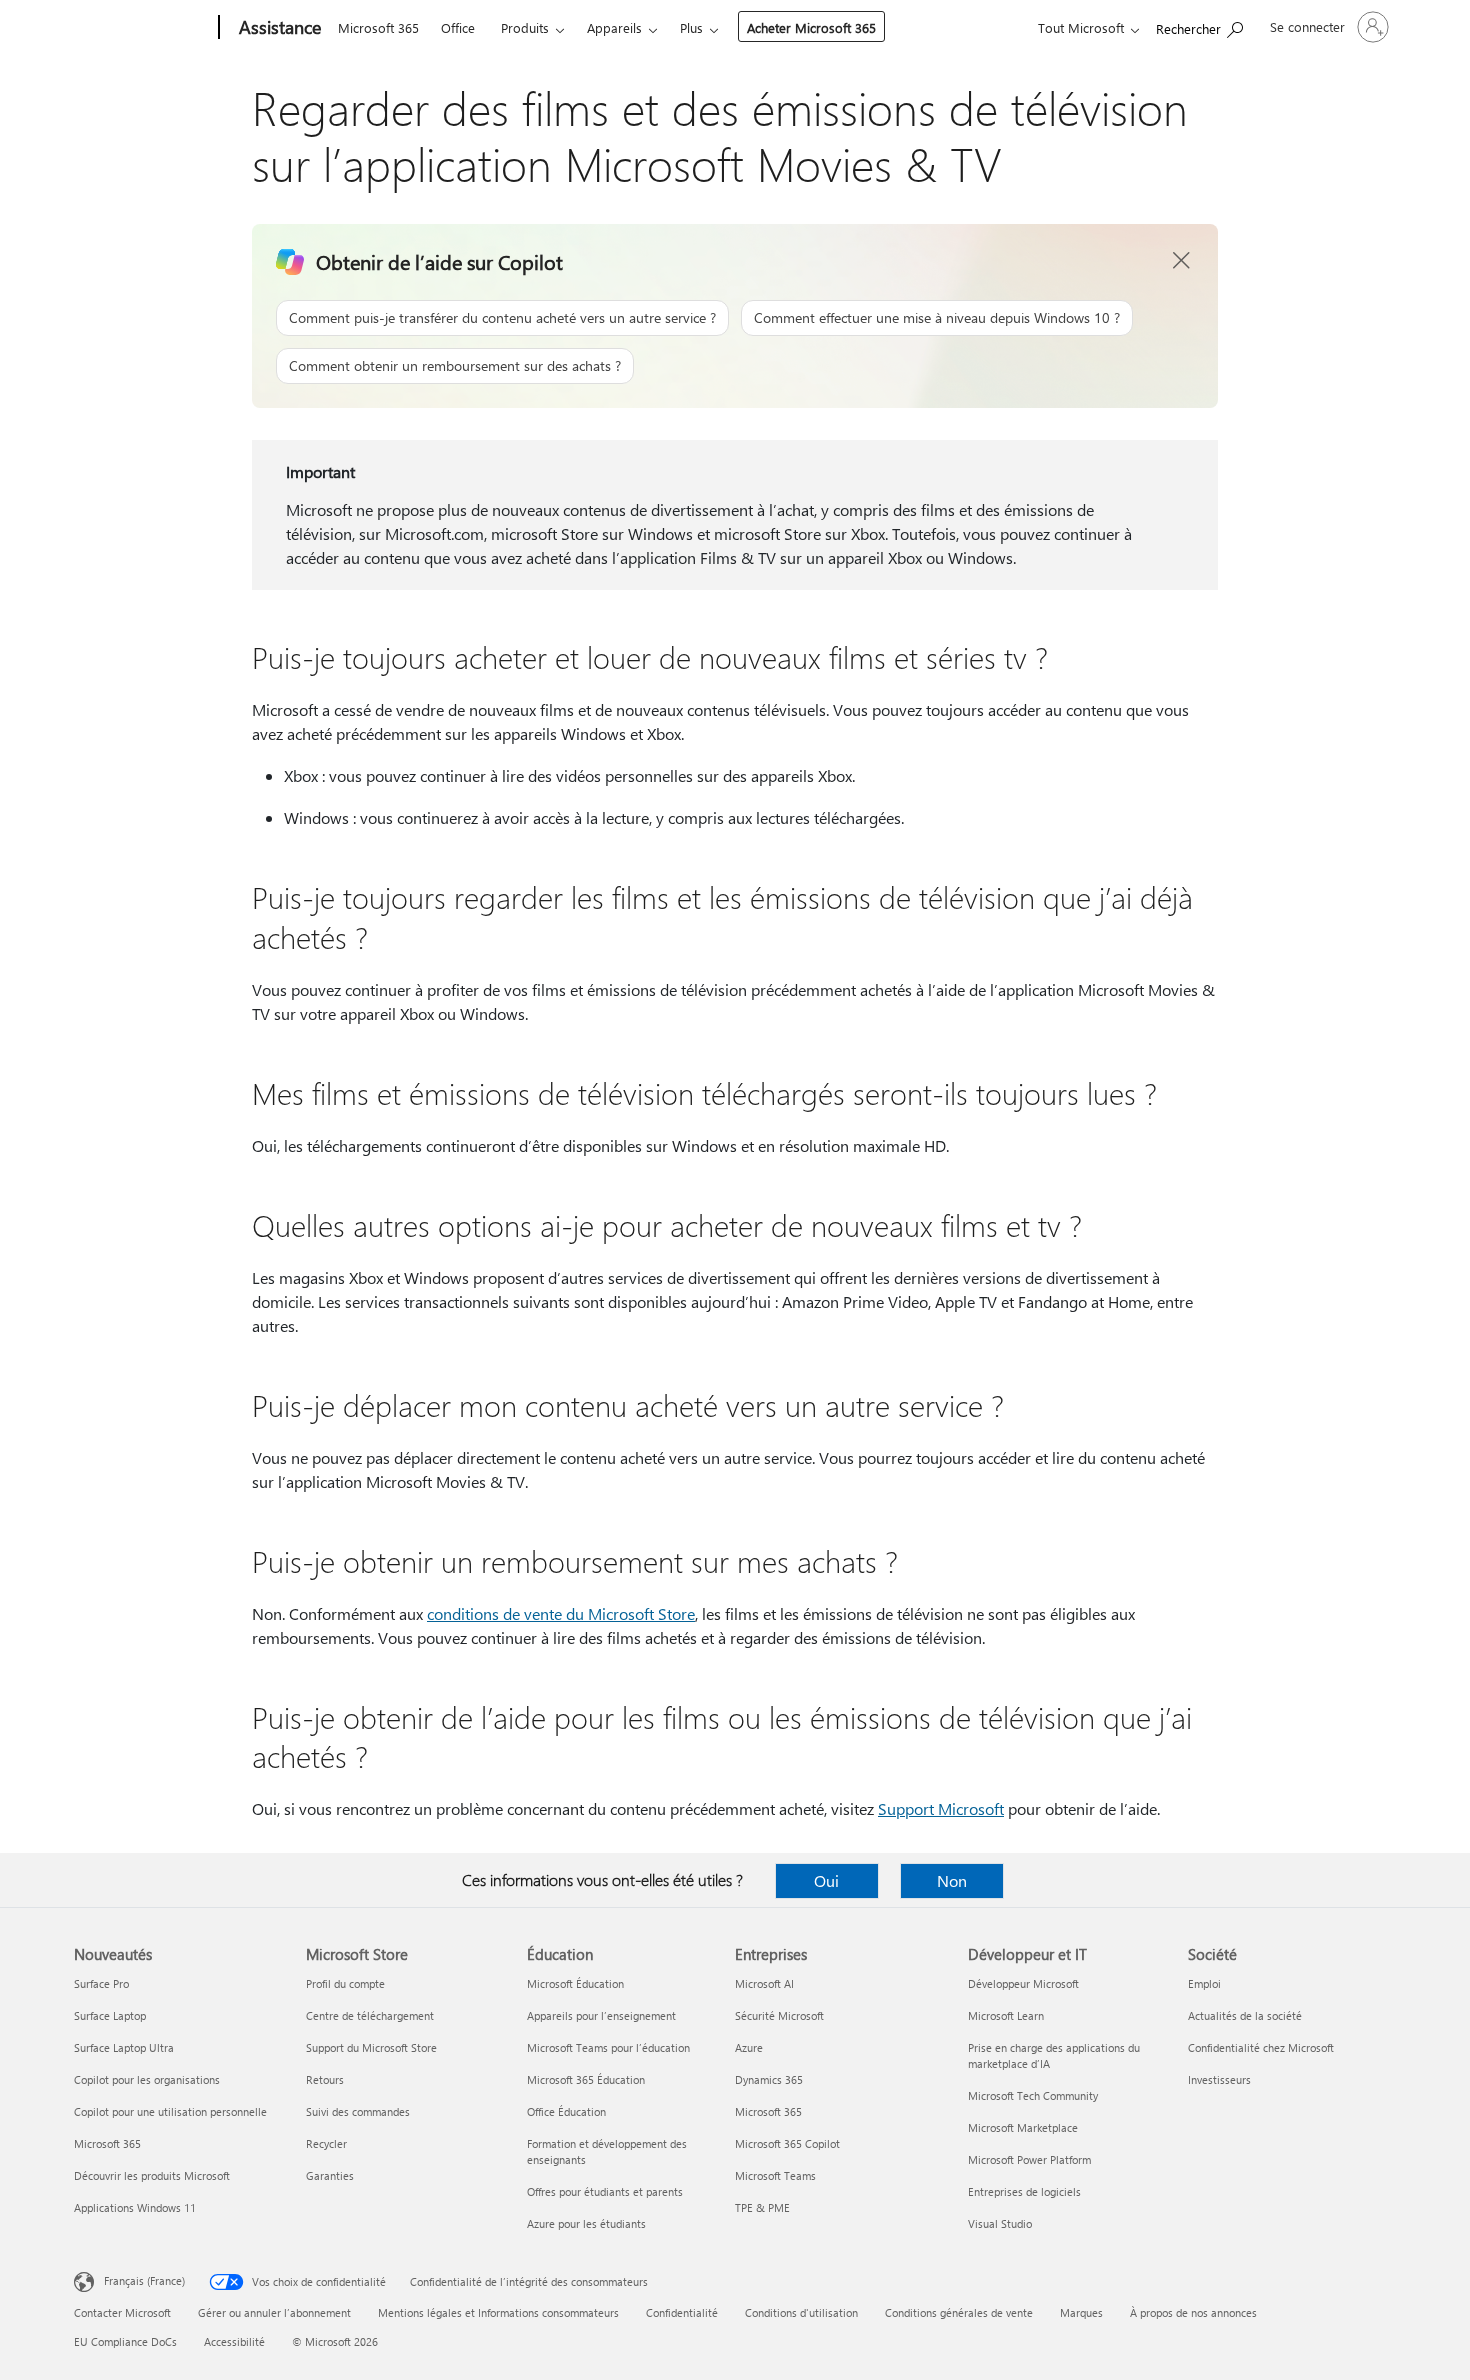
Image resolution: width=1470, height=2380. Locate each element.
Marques (1081, 2312)
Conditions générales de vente (959, 2312)
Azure (749, 2047)
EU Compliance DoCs (125, 2341)
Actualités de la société (1245, 2015)
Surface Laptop (110, 2015)
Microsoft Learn (1006, 2015)
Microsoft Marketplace (1023, 2127)
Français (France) (144, 2280)
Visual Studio (1000, 2223)
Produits (525, 27)
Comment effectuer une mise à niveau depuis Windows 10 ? (937, 317)
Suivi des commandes (358, 2111)
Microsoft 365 (378, 27)
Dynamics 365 (769, 2079)
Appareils (614, 27)
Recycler (326, 2143)
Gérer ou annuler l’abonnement (274, 2312)
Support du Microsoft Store (371, 2047)
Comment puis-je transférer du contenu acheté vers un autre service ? (502, 317)
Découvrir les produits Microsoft (152, 2175)
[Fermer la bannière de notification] (1182, 261)
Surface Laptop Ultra (124, 2047)
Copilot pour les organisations (147, 2079)
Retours (325, 2079)
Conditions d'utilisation (801, 2312)
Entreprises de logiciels (1024, 2191)
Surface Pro (101, 1983)
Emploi (1204, 1983)
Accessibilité (234, 2341)
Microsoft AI (764, 1983)
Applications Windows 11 (135, 2207)
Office (458, 27)
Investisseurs (1219, 2079)
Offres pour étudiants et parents (605, 2191)
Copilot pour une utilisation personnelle (170, 2111)
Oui (826, 1880)
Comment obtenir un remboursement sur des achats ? (455, 365)
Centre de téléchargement (370, 2015)
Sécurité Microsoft (779, 2015)
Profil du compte (345, 1983)
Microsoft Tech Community (1033, 2095)
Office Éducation (566, 2111)
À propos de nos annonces (1193, 2312)
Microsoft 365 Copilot (787, 2143)
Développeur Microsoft (1023, 1983)
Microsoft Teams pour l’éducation (608, 2047)
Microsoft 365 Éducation (586, 2079)
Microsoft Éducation (575, 1983)
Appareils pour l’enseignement (601, 2015)
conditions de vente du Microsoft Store (561, 1613)
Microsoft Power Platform (1029, 2159)
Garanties (330, 2175)
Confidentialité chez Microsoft (1261, 2047)
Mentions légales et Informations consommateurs (498, 2312)
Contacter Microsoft (122, 2312)
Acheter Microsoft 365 (811, 27)
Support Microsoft (941, 1808)
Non (952, 1880)
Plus (691, 27)
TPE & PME (762, 2207)
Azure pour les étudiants (586, 2223)
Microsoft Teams (775, 2175)
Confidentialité (682, 2312)
